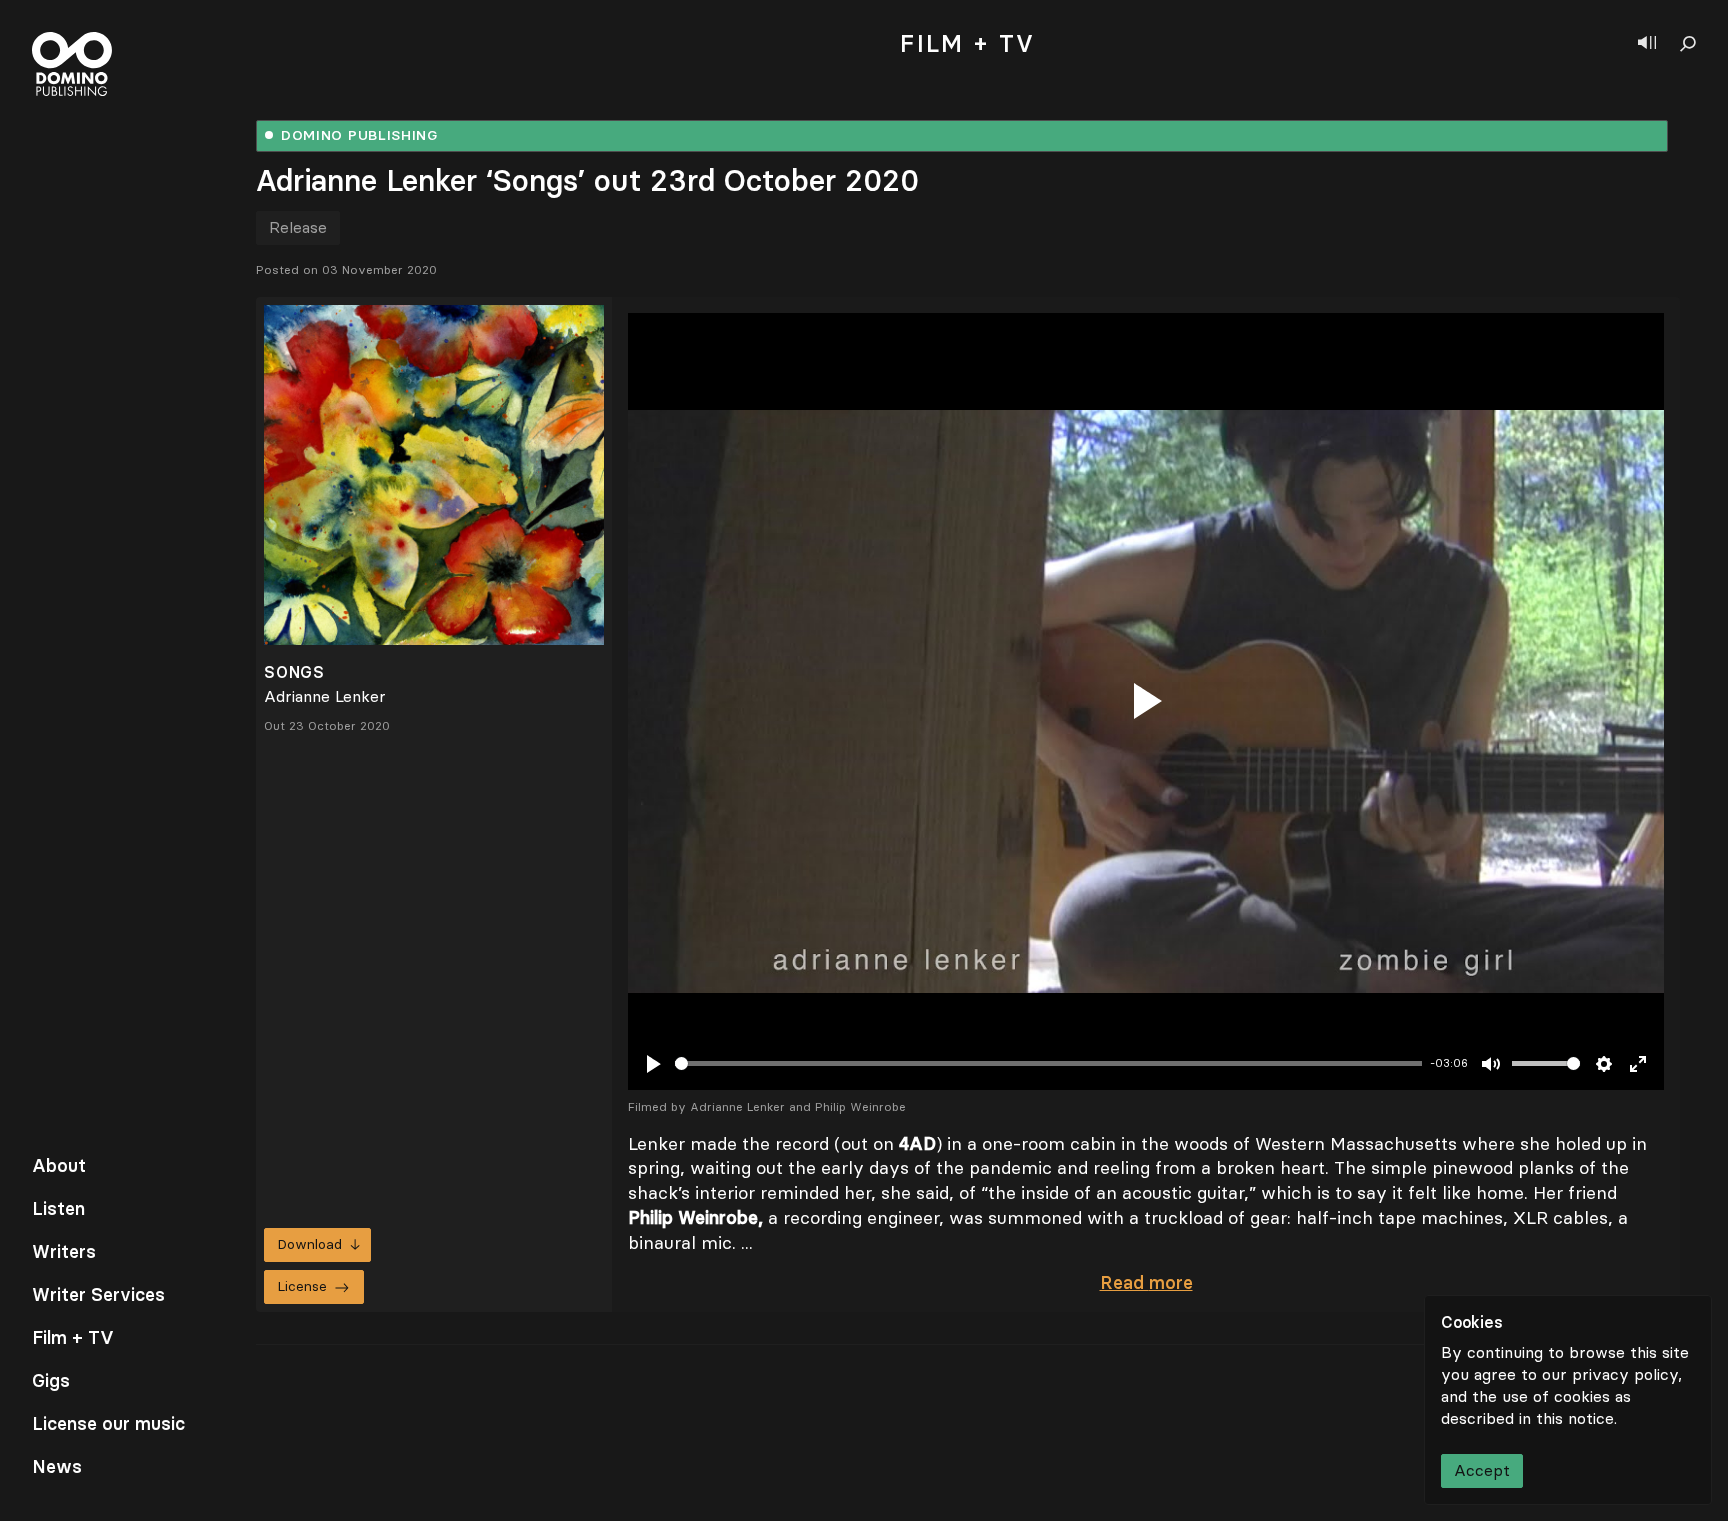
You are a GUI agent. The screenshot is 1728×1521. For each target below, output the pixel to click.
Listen (58, 1209)
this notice (1575, 1418)
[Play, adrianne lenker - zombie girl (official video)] (1146, 701)
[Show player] (1647, 44)
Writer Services (98, 1295)
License (302, 1286)
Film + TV (73, 1338)
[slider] (1048, 1063)
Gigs (51, 1381)
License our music (108, 1424)
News (57, 1467)
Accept (1482, 1470)
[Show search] (1688, 44)
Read (1146, 1283)
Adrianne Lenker (325, 696)
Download (309, 1244)
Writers (64, 1252)
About (59, 1166)
